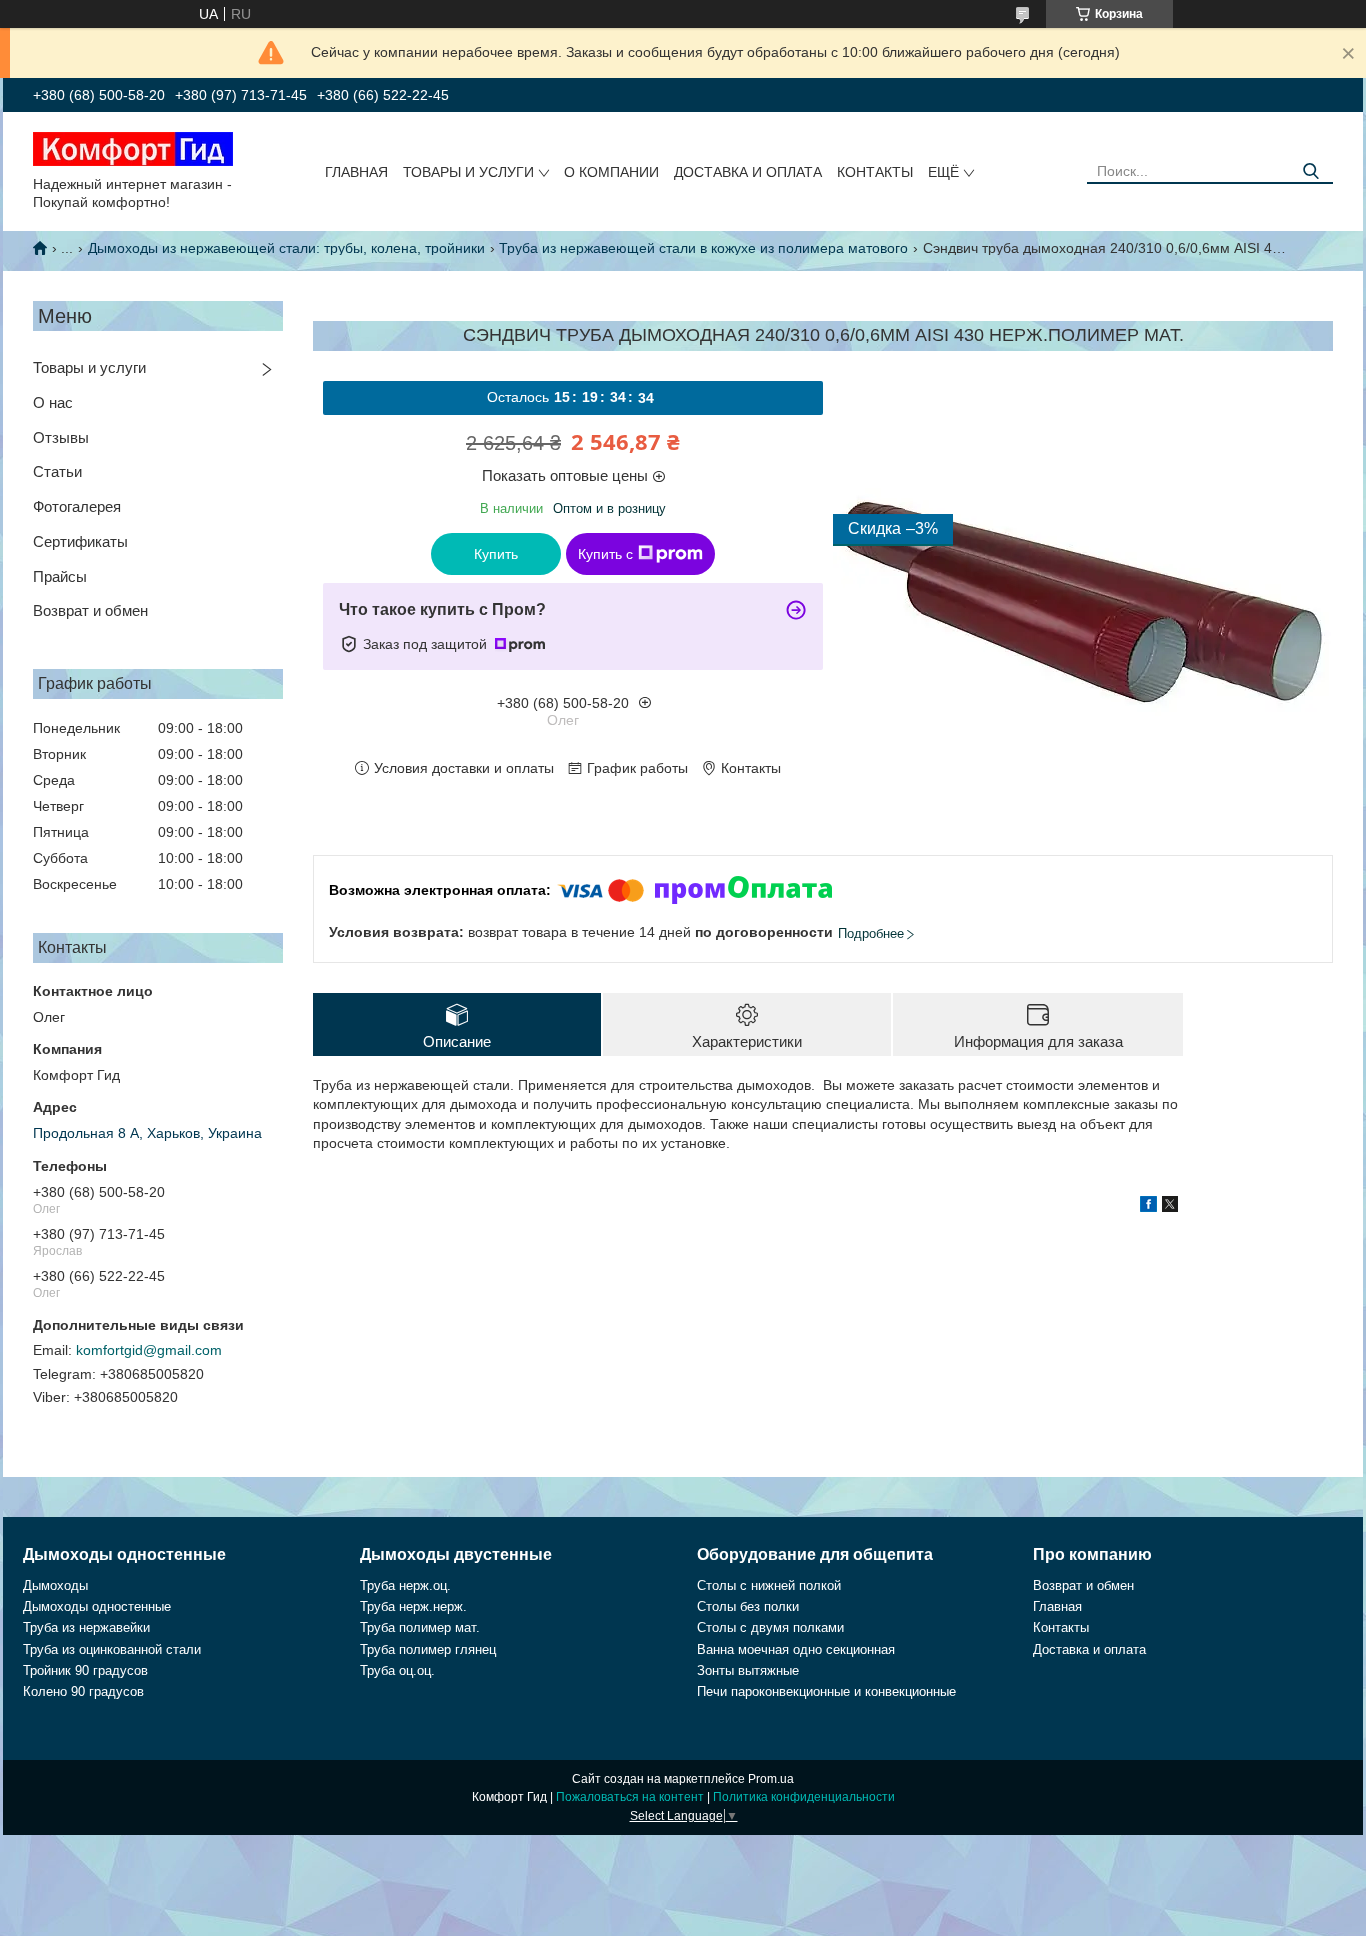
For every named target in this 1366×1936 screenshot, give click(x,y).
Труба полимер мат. (420, 1627)
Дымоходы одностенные (97, 1606)
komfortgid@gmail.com (149, 1350)
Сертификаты (80, 541)
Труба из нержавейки (86, 1627)
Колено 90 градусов (83, 1691)
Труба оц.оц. (397, 1670)
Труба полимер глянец (428, 1649)
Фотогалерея (77, 506)
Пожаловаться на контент (630, 1797)
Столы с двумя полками (770, 1627)
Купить (496, 554)
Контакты (875, 172)
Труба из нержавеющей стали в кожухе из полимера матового (703, 248)
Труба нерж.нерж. (413, 1606)
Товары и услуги (468, 172)
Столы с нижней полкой (769, 1585)
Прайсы (60, 576)
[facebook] (1148, 1207)
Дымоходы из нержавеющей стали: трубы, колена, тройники (286, 248)
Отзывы (61, 437)
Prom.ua (771, 1779)
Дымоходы (55, 1585)
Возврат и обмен (90, 610)
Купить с (605, 554)
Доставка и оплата (748, 172)
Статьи (57, 471)
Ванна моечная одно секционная (796, 1649)
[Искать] (1310, 171)
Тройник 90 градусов (85, 1670)
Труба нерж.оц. (405, 1585)
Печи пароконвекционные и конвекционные (826, 1691)
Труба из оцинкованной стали (112, 1649)
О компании (611, 172)
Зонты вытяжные (748, 1670)
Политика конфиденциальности (804, 1797)
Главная (356, 172)
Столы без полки (748, 1606)
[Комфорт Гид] (133, 148)
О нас (53, 402)
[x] (1170, 1207)
